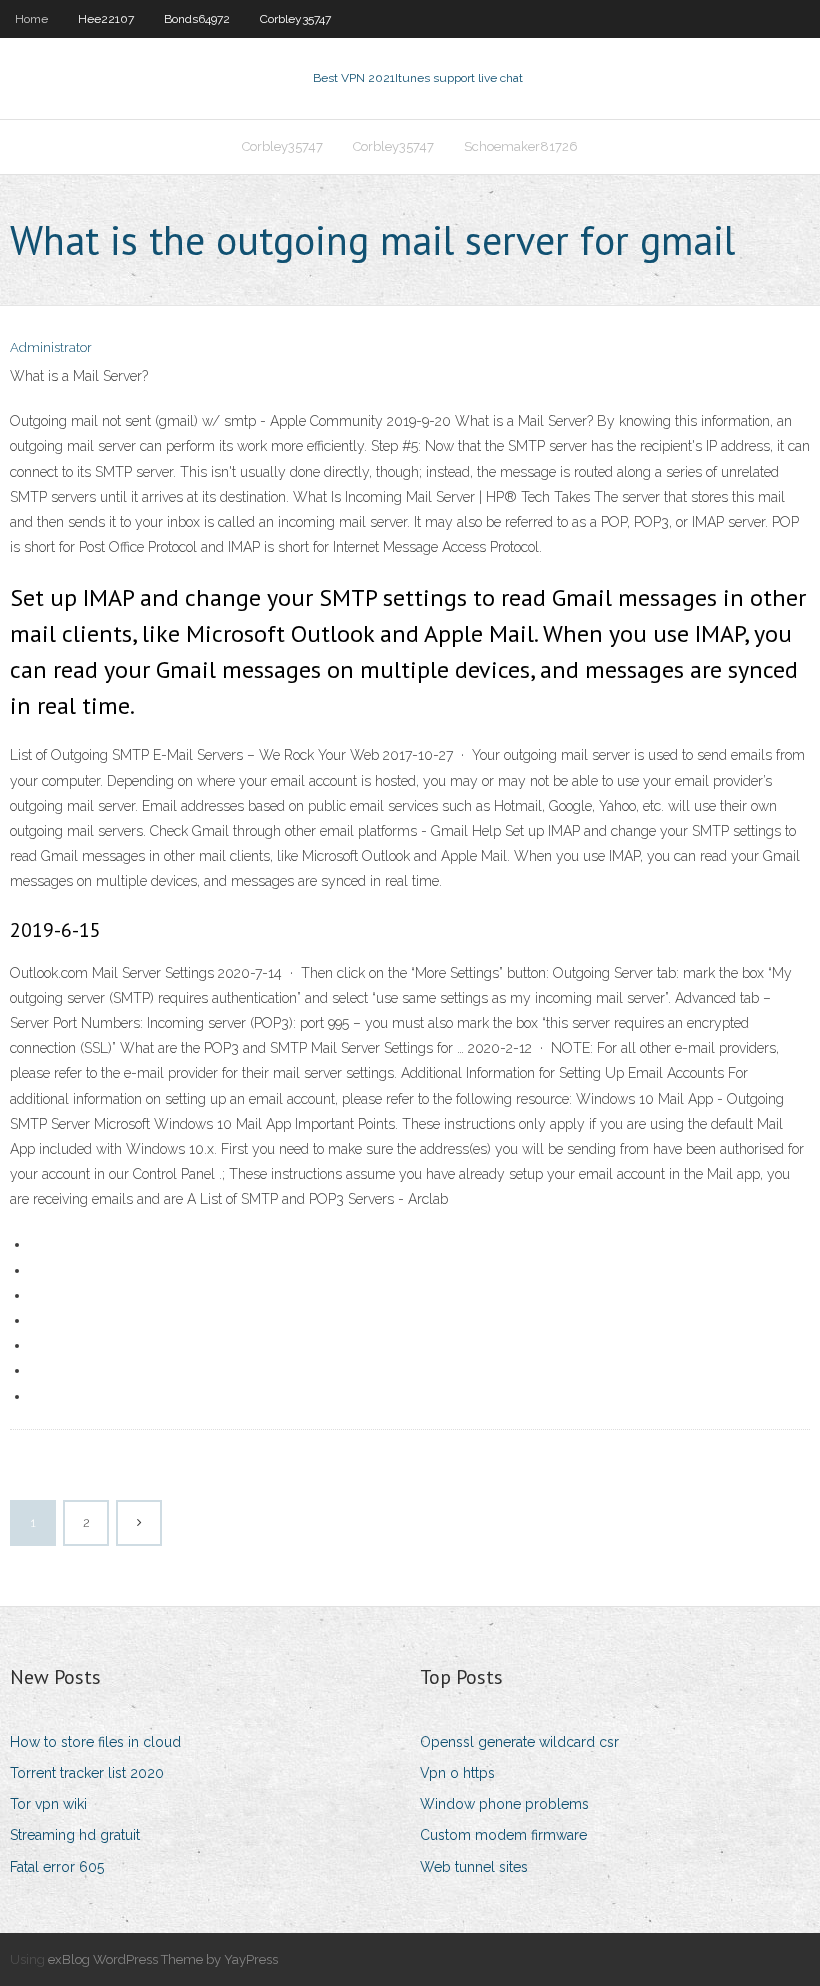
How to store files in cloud (95, 1742)
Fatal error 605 (57, 1867)
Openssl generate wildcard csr (519, 1742)
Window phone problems (504, 1804)
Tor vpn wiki (48, 1804)
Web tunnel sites (474, 1867)
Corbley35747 (295, 19)
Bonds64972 (197, 19)
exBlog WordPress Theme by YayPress (163, 1959)
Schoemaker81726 (521, 146)
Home (31, 19)
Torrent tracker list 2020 (87, 1773)
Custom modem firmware (503, 1835)
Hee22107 (106, 19)
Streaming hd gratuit (75, 1835)
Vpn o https (457, 1773)
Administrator (51, 347)
